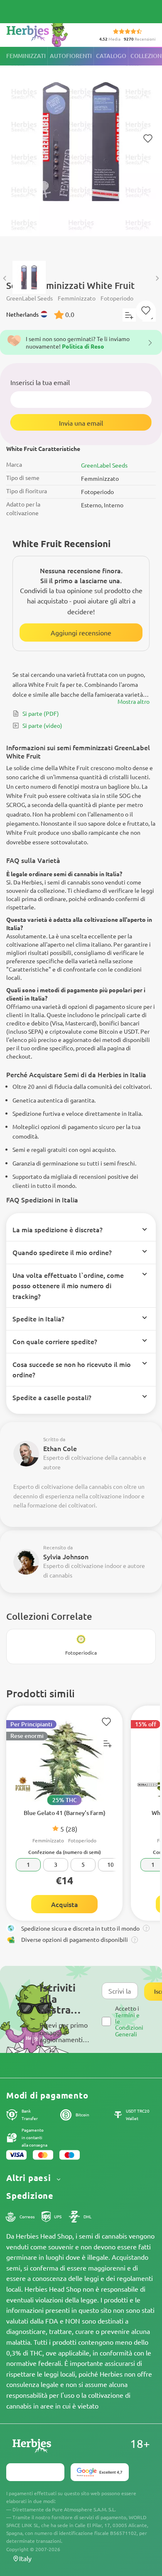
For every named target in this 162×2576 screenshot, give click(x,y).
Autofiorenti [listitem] (71, 56)
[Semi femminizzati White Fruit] (81, 150)
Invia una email (81, 423)
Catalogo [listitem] (111, 56)
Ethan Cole (60, 1448)
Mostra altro (134, 701)
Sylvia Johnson (66, 1556)
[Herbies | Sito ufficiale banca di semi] (46, 33)
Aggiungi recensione (81, 632)
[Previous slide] (5, 278)
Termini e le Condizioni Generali (129, 2024)
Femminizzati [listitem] (26, 56)
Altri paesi (30, 2178)
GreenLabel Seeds (104, 465)
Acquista (65, 1904)
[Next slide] (157, 278)
